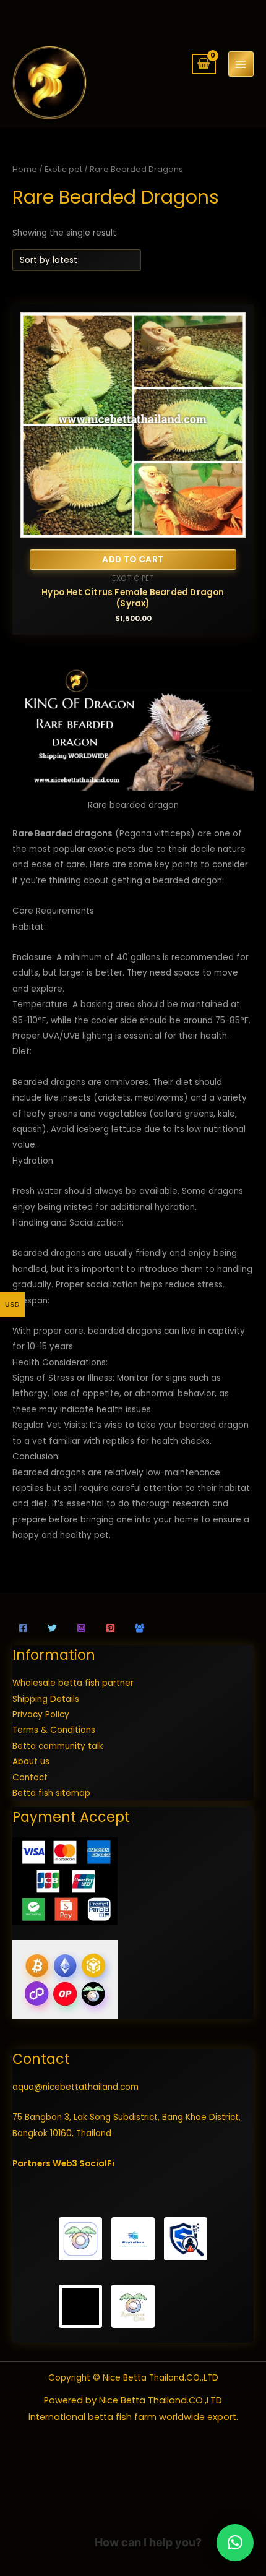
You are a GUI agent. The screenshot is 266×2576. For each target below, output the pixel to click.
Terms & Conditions (54, 1730)
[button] (235, 2543)
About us (31, 1762)
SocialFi (97, 2164)
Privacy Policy (41, 1715)
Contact (30, 1778)
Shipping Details (46, 1699)
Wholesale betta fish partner (73, 1683)
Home (25, 169)
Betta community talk (58, 1746)
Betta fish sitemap (51, 1793)
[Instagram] (81, 1628)
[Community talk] (139, 1628)
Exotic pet (63, 169)
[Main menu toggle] (241, 64)
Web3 (65, 2164)
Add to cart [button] (133, 560)
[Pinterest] (110, 1628)
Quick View (133, 529)
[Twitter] (52, 1628)
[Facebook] (23, 1628)
